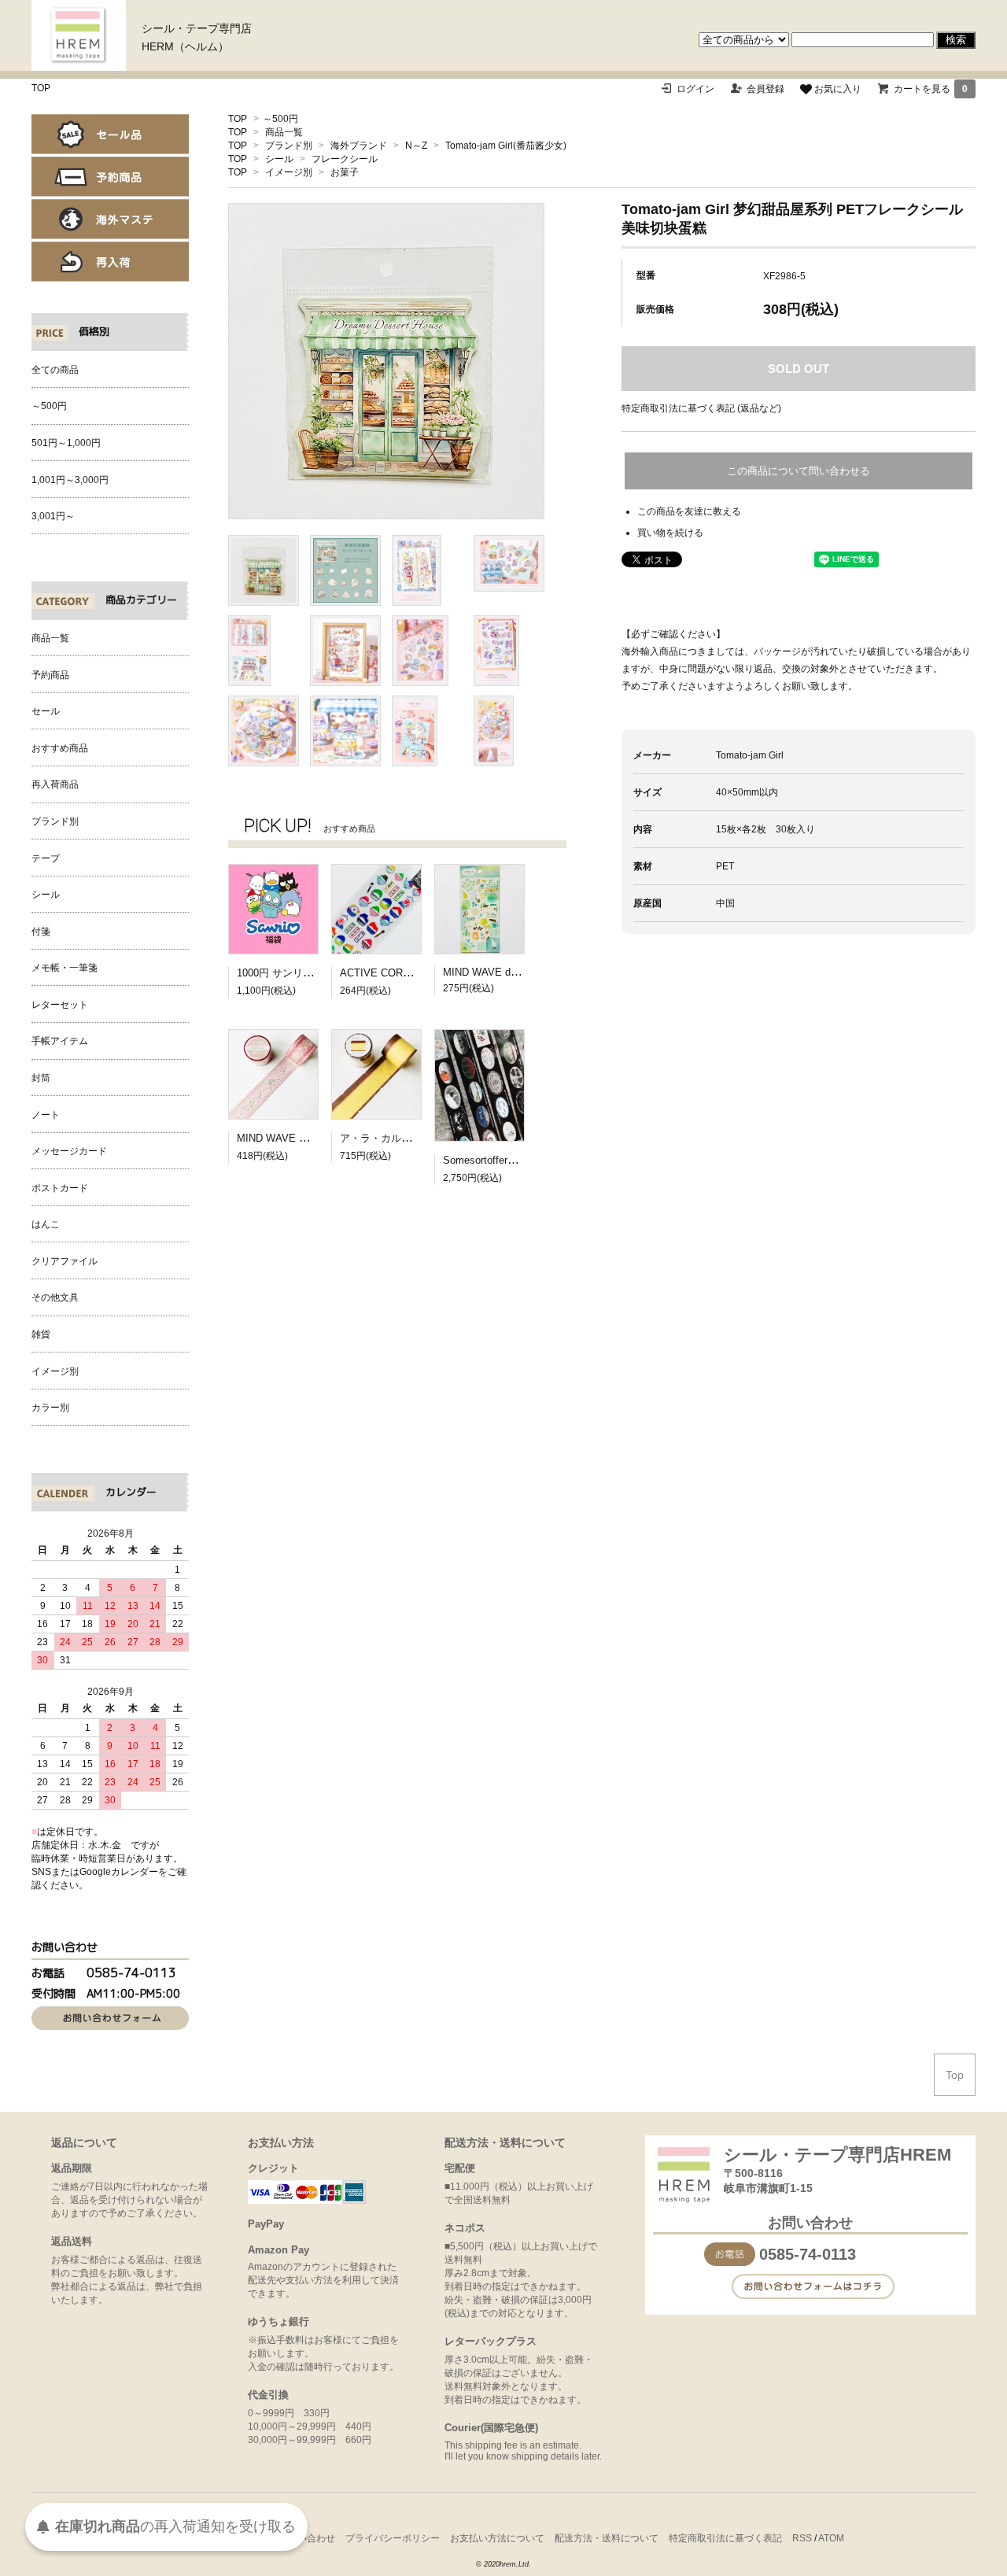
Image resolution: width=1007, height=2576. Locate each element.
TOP (41, 88)
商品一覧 (284, 132)
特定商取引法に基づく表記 (725, 2538)
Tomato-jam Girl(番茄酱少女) (506, 146)
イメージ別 (289, 172)
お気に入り (837, 89)
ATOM (831, 2538)
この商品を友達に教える (689, 511)
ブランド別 (289, 146)
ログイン (695, 89)
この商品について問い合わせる (799, 471)
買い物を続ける (670, 533)
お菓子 (345, 172)
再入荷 (110, 262)
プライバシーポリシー (393, 2538)
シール (279, 159)
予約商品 (110, 177)
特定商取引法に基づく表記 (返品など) (701, 408)
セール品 (110, 134)
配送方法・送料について (607, 2538)
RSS (802, 2538)
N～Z (416, 146)
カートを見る (931, 89)
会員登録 (765, 89)
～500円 (280, 119)
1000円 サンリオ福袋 (285, 973)
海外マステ (110, 219)
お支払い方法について (497, 2538)
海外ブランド (359, 146)
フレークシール (345, 159)
